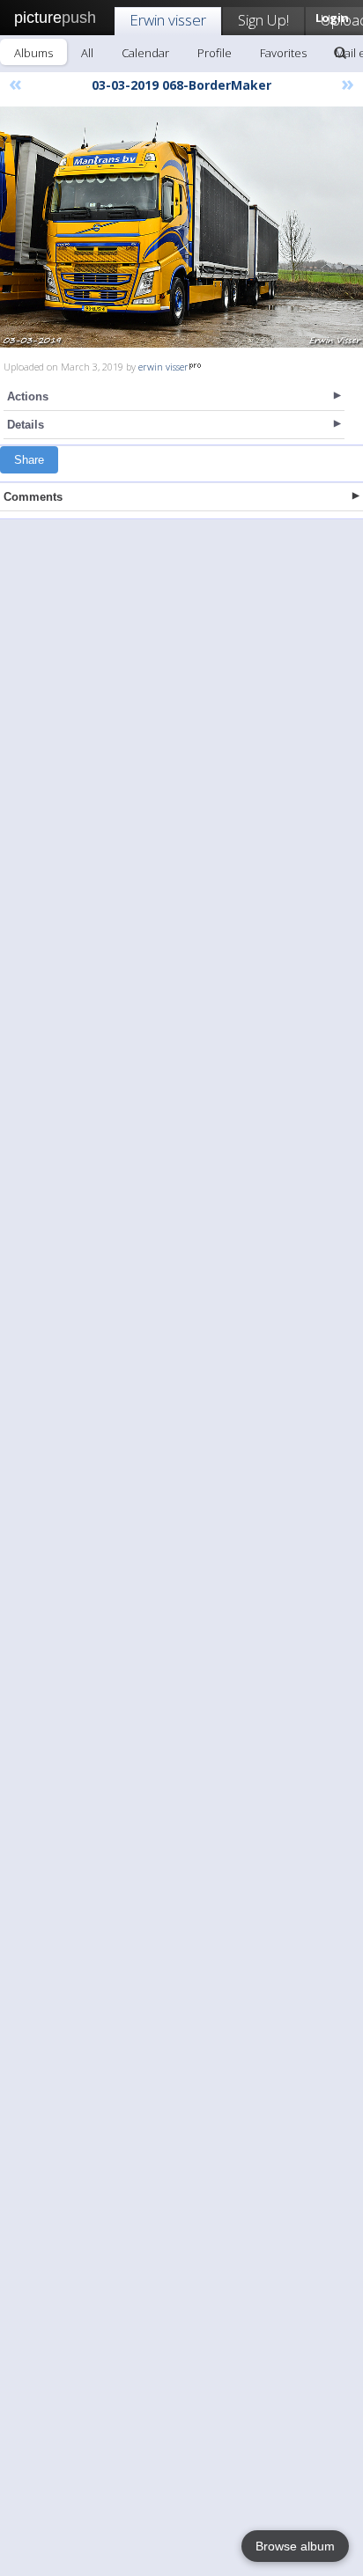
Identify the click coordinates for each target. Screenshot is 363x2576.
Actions (28, 396)
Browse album (295, 2546)
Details (26, 425)
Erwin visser (168, 20)
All (87, 53)
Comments (33, 497)
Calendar (145, 53)
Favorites (283, 53)
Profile (215, 53)
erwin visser (163, 367)
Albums (33, 53)
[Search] (340, 53)
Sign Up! (263, 20)
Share (29, 460)
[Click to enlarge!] (181, 227)
